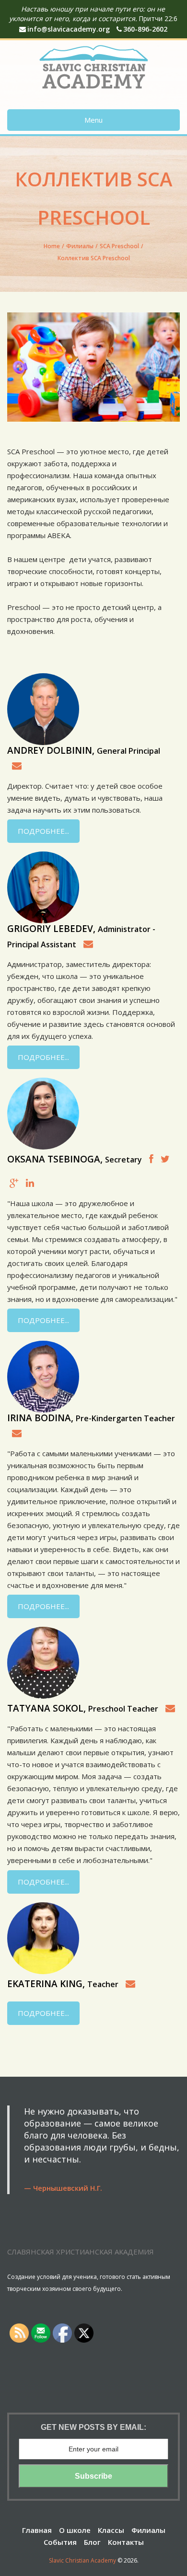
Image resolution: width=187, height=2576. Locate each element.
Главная (37, 2530)
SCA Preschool (119, 246)
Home (52, 246)
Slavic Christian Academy (82, 2560)
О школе (75, 2530)
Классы (111, 2530)
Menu (93, 120)
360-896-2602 (145, 29)
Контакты (126, 2542)
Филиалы (80, 246)
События (60, 2542)
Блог (92, 2542)
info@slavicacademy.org (69, 29)
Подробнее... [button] (43, 831)
